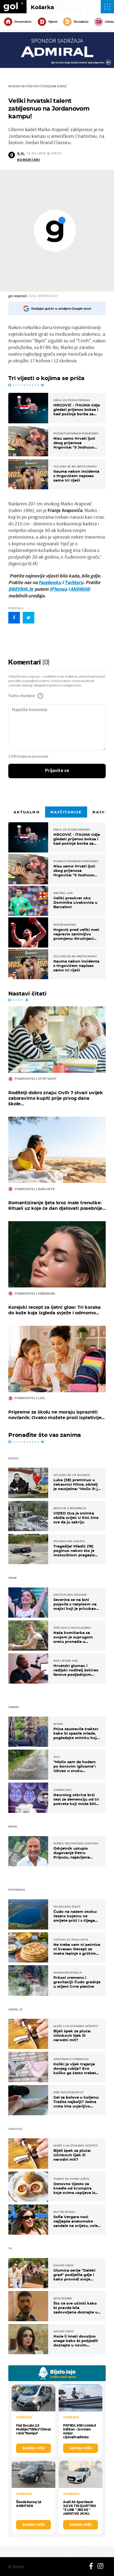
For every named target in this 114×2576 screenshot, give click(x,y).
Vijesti (53, 22)
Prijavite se (57, 771)
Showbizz (81, 22)
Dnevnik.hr (23, 22)
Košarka (42, 7)
